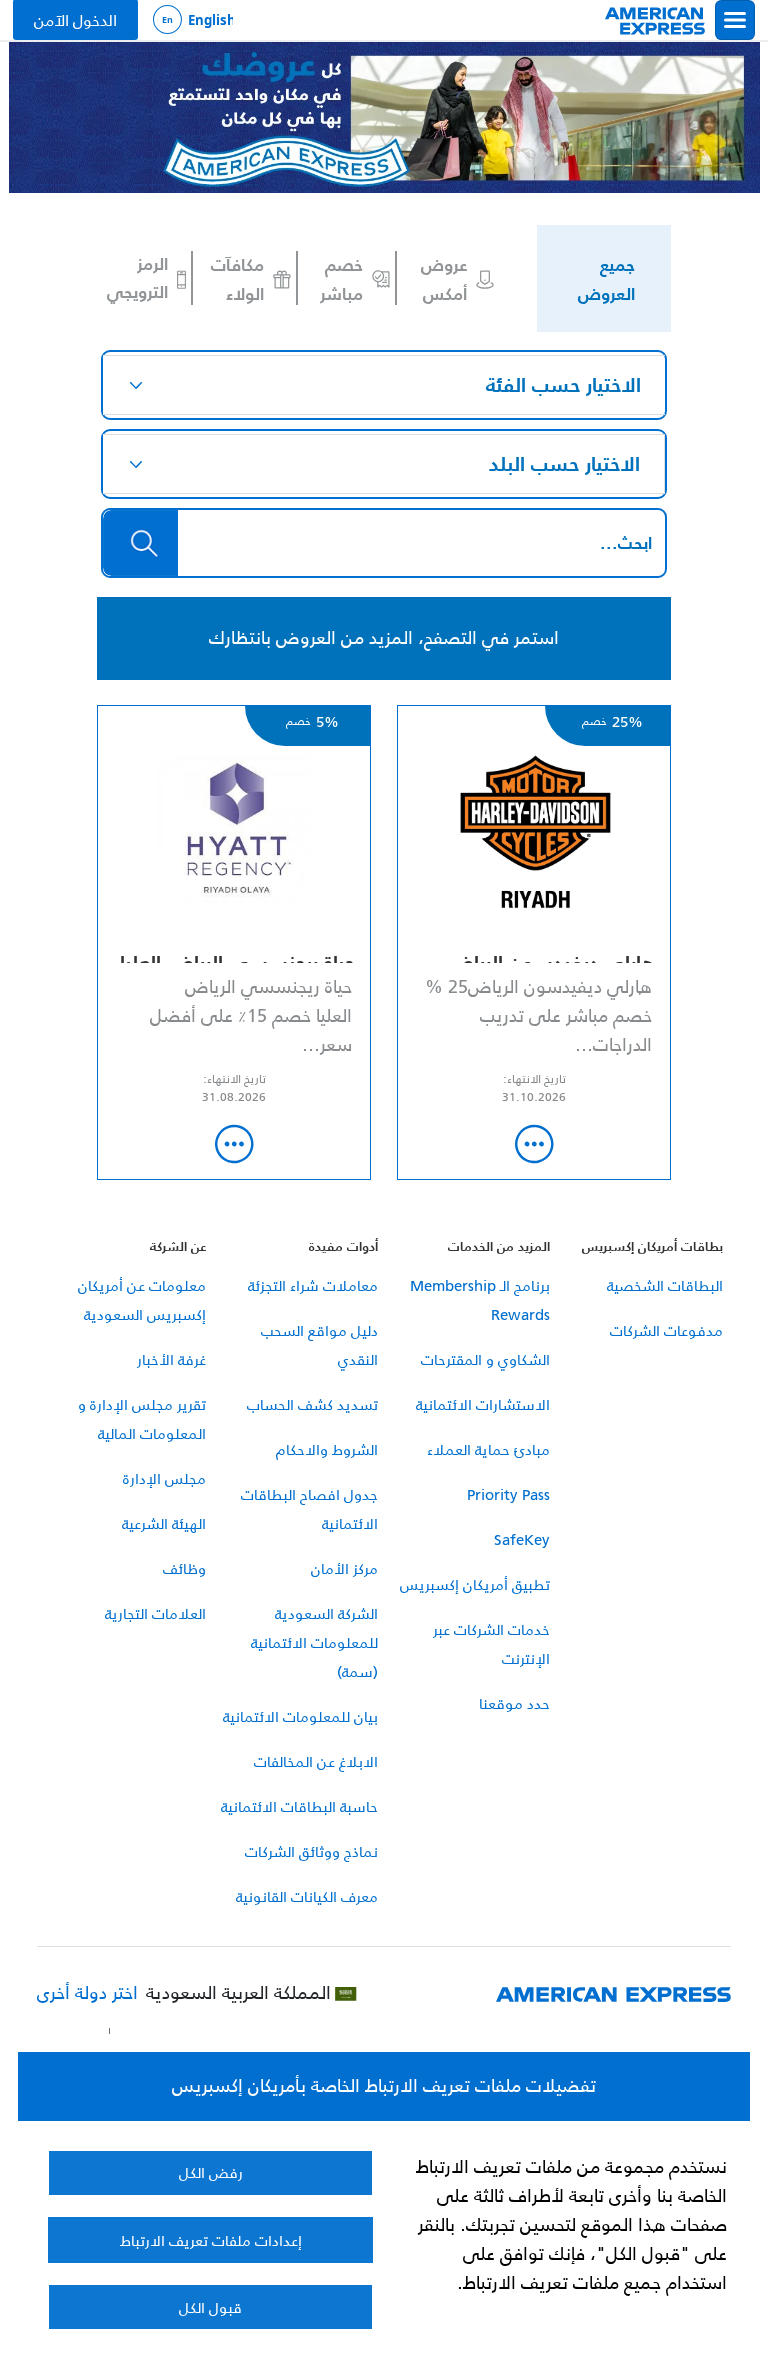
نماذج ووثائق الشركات (311, 1851)
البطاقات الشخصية (665, 1285)
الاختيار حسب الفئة (563, 385)
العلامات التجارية (155, 1613)
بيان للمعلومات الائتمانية (300, 1716)
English (193, 20)
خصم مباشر (341, 278)
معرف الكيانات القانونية (307, 1896)
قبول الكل (210, 2307)
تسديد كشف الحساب (312, 1404)
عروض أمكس (444, 278)
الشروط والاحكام (327, 1449)
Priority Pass (508, 1494)
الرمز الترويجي (137, 278)
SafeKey (522, 1539)
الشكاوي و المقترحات (485, 1359)
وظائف (184, 1568)
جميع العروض (606, 278)
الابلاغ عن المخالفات (316, 1761)
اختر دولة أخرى (87, 1993)
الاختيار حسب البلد (564, 464)
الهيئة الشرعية (164, 1523)
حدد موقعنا (514, 1703)
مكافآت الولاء (237, 278)
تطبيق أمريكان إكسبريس (475, 1584)
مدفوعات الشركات (666, 1330)
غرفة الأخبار (171, 1359)
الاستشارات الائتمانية (483, 1404)
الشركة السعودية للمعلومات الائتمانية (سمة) (314, 1642)
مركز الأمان (344, 1568)
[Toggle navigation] (735, 20)
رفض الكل (211, 2172)
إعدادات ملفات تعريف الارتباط (211, 2240)
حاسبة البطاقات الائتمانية (299, 1806)
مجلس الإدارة (164, 1478)
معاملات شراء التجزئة (313, 1285)
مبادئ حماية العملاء (488, 1449)
